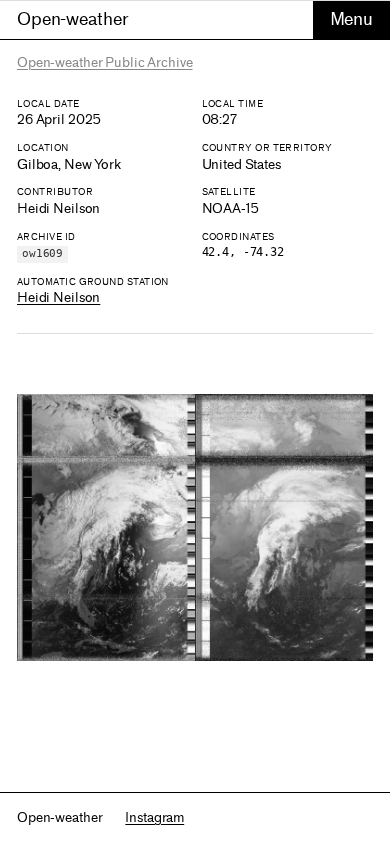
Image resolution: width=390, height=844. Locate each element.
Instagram (154, 817)
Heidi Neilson (58, 297)
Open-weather (72, 19)
